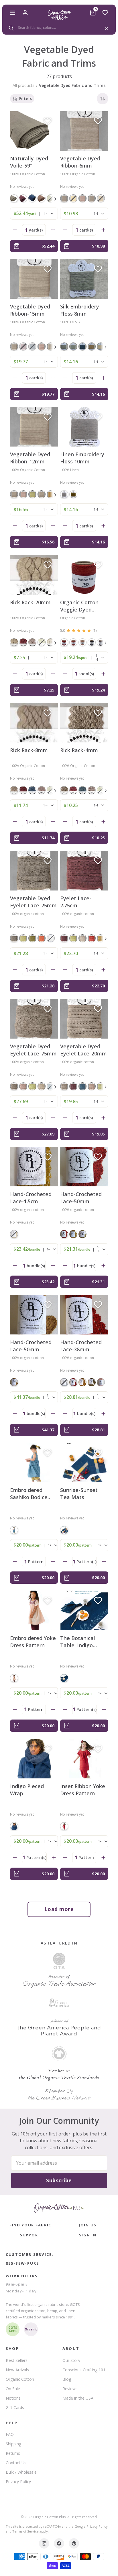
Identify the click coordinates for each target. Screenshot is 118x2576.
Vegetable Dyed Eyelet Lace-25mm (33, 902)
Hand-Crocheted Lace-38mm (81, 1346)
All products (23, 85)
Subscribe (59, 2180)
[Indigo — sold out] (32, 346)
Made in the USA (78, 2398)
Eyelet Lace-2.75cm (76, 902)
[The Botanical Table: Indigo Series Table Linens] (84, 1610)
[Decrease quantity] (15, 230)
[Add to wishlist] (48, 121)
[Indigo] (32, 198)
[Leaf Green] (32, 494)
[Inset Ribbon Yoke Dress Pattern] (84, 1759)
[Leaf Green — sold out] (42, 642)
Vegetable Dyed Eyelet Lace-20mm (83, 1050)
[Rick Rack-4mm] (84, 723)
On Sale (13, 2389)
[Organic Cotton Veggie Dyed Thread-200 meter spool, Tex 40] (84, 575)
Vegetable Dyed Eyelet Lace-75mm (33, 1050)
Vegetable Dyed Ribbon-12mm (30, 458)
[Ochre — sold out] (101, 198)
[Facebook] (59, 2543)
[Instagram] (44, 2543)
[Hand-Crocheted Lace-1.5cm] (34, 1167)
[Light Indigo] (82, 346)
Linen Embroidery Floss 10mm (82, 458)
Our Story (71, 2360)
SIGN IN (88, 2235)
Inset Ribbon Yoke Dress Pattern (83, 1790)
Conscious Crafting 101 (84, 2370)
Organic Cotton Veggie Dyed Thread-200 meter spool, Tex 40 (83, 606)
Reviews (70, 2389)
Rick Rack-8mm (29, 750)
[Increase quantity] (53, 230)
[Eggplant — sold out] (23, 346)
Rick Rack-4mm (79, 750)
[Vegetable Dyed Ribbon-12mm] (34, 427)
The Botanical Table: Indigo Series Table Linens (78, 1642)
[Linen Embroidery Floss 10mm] (84, 427)
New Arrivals (17, 2370)
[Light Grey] (92, 198)
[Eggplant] (23, 198)
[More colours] (54, 199)
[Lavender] (42, 198)
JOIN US (88, 2225)
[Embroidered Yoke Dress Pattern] (34, 1610)
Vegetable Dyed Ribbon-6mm (80, 162)
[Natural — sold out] (51, 938)
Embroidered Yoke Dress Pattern (33, 1642)
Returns (13, 2453)
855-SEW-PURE (22, 2263)
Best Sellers (17, 2360)
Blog (67, 2379)
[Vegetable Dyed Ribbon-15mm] (34, 279)
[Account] (25, 13)
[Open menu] (13, 13)
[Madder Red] (64, 642)
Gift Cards (15, 2407)
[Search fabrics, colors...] (59, 28)
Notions (13, 2398)
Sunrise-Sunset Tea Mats (79, 1494)
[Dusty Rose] (82, 642)
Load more (59, 1909)
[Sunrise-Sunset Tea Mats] (84, 1463)
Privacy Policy (18, 2482)
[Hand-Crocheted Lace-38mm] (84, 1315)
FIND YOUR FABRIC (30, 2225)
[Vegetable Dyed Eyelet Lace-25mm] (34, 871)
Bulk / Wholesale (21, 2472)
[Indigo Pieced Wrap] (34, 1759)
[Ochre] (92, 346)
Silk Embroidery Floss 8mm (80, 310)
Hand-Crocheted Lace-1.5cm (31, 1198)
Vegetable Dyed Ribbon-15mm (30, 310)
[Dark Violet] (92, 642)
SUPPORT (30, 2235)
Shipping (13, 2444)
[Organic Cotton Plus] (59, 2208)
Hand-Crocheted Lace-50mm (81, 1198)
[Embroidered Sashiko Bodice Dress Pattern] (34, 1463)
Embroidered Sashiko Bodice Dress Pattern (29, 1494)
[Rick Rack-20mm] (34, 575)
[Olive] (73, 494)
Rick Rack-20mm (30, 602)
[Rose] (101, 1382)
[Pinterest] (74, 2543)
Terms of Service (25, 2531)
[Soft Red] (73, 642)
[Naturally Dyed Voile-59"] (34, 131)
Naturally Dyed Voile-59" (29, 162)
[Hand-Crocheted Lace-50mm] (84, 1167)
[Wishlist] (105, 13)
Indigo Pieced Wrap (27, 1790)
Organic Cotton (20, 2379)
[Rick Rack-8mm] (34, 723)
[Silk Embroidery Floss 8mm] (84, 279)
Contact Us (16, 2463)
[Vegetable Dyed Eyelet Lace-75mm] (34, 1019)
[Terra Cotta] (42, 938)
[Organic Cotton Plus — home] (59, 15)
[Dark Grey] (14, 198)
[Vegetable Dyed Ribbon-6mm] (84, 131)
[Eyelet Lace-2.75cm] (84, 871)
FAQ (10, 2434)
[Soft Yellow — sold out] (73, 198)
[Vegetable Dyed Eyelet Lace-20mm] (84, 1019)
